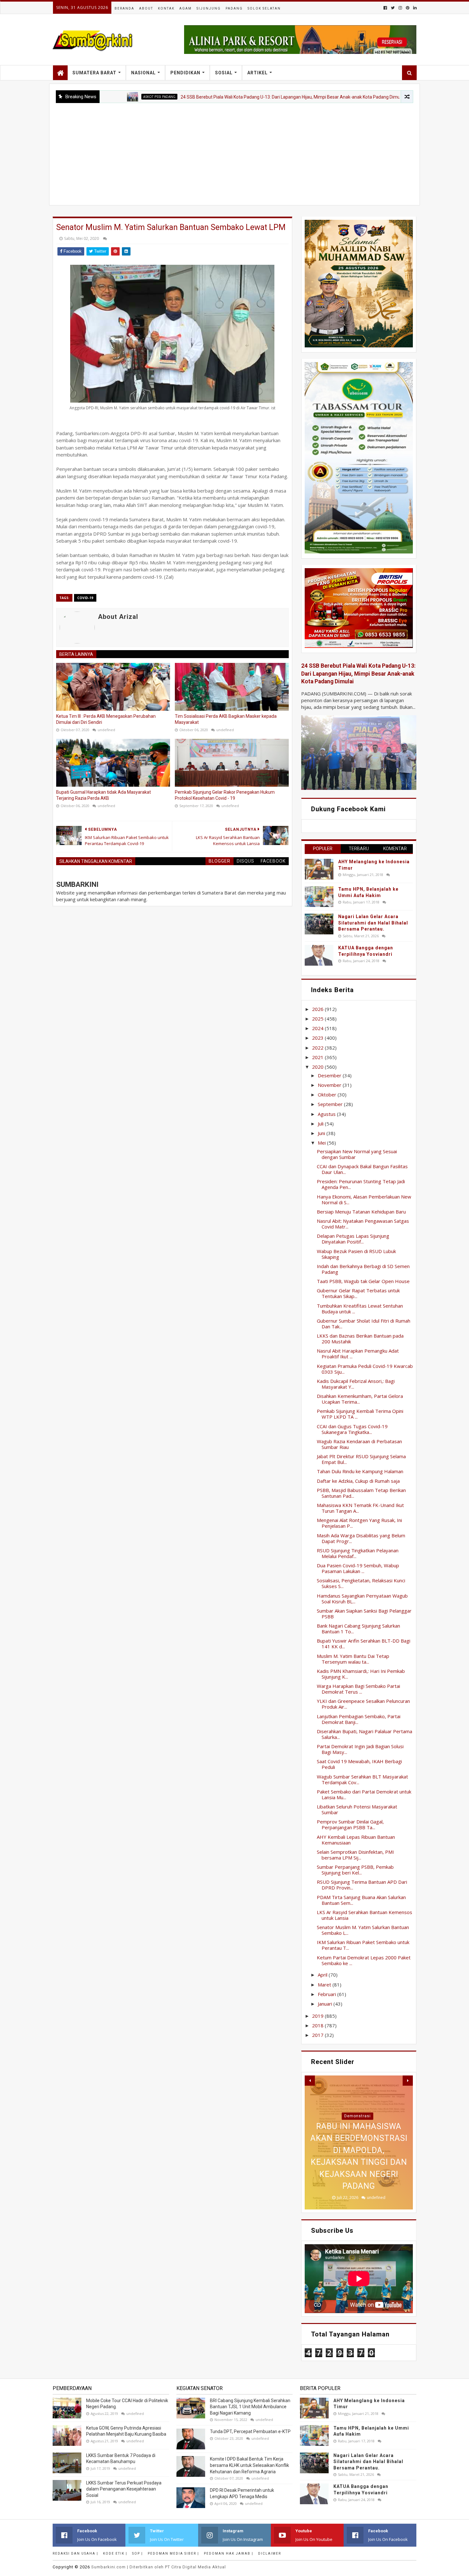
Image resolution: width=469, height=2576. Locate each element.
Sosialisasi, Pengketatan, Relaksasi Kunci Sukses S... (361, 1583)
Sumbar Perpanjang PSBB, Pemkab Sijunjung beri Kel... (355, 1870)
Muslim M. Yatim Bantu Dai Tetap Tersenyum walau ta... (353, 1659)
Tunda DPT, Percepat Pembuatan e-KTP (250, 2431)
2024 (318, 1028)
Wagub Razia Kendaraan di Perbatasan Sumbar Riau (359, 1444)
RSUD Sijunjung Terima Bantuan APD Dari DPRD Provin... (362, 1885)
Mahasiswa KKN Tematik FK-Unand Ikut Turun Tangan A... (360, 1508)
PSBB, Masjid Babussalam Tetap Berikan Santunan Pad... (361, 1493)
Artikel (257, 73)
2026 (318, 1009)
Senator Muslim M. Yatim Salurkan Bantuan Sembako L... (363, 1930)
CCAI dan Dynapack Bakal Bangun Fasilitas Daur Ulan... (362, 1169)
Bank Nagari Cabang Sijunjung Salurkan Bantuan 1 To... (358, 1629)
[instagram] (400, 8)
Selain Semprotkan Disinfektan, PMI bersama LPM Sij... (355, 1855)
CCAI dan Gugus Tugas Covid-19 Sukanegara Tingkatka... (352, 1429)
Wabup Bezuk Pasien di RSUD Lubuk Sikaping (356, 1254)
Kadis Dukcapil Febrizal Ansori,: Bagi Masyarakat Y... (356, 1384)
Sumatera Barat (94, 73)
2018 (318, 2025)
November (330, 1085)
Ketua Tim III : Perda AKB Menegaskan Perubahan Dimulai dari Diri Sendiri (106, 719)
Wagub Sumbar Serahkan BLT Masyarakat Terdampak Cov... (362, 1779)
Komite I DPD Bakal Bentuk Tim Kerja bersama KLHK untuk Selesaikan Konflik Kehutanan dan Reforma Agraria (249, 2465)
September (331, 1104)
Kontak (166, 8)
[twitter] (393, 8)
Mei (322, 1143)
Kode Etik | (115, 2554)
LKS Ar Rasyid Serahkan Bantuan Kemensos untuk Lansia (365, 1915)
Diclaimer (270, 2554)
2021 (318, 1057)
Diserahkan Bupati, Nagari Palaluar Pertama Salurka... (365, 1734)
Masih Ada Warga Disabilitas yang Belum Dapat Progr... (361, 1538)
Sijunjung (209, 8)
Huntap (357, 2116)
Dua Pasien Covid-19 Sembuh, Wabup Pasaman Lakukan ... (358, 1568)
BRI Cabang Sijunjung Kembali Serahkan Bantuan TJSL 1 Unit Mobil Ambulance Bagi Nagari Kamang (250, 2407)
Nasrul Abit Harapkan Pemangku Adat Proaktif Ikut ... (358, 1354)
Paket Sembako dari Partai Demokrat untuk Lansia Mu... (364, 1794)
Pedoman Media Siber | (173, 2554)
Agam (186, 8)
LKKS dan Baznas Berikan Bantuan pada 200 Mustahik (360, 1339)
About (146, 8)
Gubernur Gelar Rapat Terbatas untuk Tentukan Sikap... (358, 1293)
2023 (318, 1038)
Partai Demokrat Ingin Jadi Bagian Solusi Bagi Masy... (360, 1749)
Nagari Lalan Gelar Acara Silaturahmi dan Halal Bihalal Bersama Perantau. (373, 923)
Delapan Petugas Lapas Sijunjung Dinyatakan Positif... (353, 1239)
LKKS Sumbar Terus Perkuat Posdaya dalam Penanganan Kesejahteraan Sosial (124, 2489)
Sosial (224, 73)
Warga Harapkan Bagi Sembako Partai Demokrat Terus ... (358, 1689)
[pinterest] (408, 8)
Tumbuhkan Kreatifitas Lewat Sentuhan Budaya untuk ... (360, 1309)
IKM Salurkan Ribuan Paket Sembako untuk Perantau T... (363, 1945)
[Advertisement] (234, 151)
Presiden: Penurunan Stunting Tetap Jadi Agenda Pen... (361, 1184)
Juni (322, 1133)
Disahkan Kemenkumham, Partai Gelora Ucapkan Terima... (360, 1399)
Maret (325, 1985)
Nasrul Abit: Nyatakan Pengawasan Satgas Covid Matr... (363, 1224)
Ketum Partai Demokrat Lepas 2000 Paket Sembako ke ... (364, 1960)
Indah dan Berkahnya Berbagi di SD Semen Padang (363, 1269)
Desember (330, 1075)
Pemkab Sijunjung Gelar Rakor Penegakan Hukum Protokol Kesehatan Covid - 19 (225, 795)
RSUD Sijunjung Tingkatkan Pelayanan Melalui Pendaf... (358, 1553)
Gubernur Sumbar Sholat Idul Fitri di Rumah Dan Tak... (364, 1324)
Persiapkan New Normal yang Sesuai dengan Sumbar (357, 1154)
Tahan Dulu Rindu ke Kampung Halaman (360, 1471)
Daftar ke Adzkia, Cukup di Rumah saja (358, 1481)
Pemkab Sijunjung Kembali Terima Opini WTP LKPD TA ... (360, 1414)
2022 (318, 1048)
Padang (234, 8)
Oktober (328, 1095)
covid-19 (85, 598)
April (323, 1975)
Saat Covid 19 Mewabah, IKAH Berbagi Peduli (359, 1764)
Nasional (143, 73)
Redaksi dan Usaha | (75, 2554)
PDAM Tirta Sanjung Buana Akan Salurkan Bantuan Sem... (361, 1900)
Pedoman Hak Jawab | (229, 2554)
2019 (318, 2016)
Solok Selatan (264, 8)
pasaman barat (367, 97)
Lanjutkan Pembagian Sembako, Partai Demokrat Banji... (359, 1719)
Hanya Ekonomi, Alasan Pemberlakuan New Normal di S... (364, 1199)
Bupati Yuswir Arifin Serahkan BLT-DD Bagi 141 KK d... (364, 1644)
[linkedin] (414, 8)
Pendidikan (185, 73)
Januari (326, 2004)
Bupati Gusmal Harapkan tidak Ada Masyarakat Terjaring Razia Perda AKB (104, 795)
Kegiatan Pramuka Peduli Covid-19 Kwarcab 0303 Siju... (365, 1369)
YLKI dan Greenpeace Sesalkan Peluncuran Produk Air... (363, 1704)
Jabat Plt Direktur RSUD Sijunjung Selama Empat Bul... (361, 1459)
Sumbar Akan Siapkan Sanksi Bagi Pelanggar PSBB (364, 1614)
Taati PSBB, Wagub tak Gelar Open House (363, 1281)
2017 (318, 2035)
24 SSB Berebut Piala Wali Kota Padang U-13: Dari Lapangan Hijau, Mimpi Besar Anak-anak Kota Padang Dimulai (217, 97)
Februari (328, 1994)
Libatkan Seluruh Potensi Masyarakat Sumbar (357, 1809)
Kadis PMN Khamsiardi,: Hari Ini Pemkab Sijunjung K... (361, 1674)
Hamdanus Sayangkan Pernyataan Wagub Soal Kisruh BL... (362, 1599)
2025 (318, 1019)
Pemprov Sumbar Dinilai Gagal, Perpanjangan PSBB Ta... (350, 1824)
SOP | (138, 2554)
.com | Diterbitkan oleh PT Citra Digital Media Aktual (159, 2567)
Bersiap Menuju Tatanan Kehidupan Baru (361, 1212)
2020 (318, 1067)
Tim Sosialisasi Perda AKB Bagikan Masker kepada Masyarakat (226, 719)
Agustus (327, 1114)
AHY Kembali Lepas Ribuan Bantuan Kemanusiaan (356, 1840)
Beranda (124, 8)
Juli (321, 1124)
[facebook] (385, 8)
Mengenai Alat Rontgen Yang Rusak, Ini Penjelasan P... (359, 1523)
